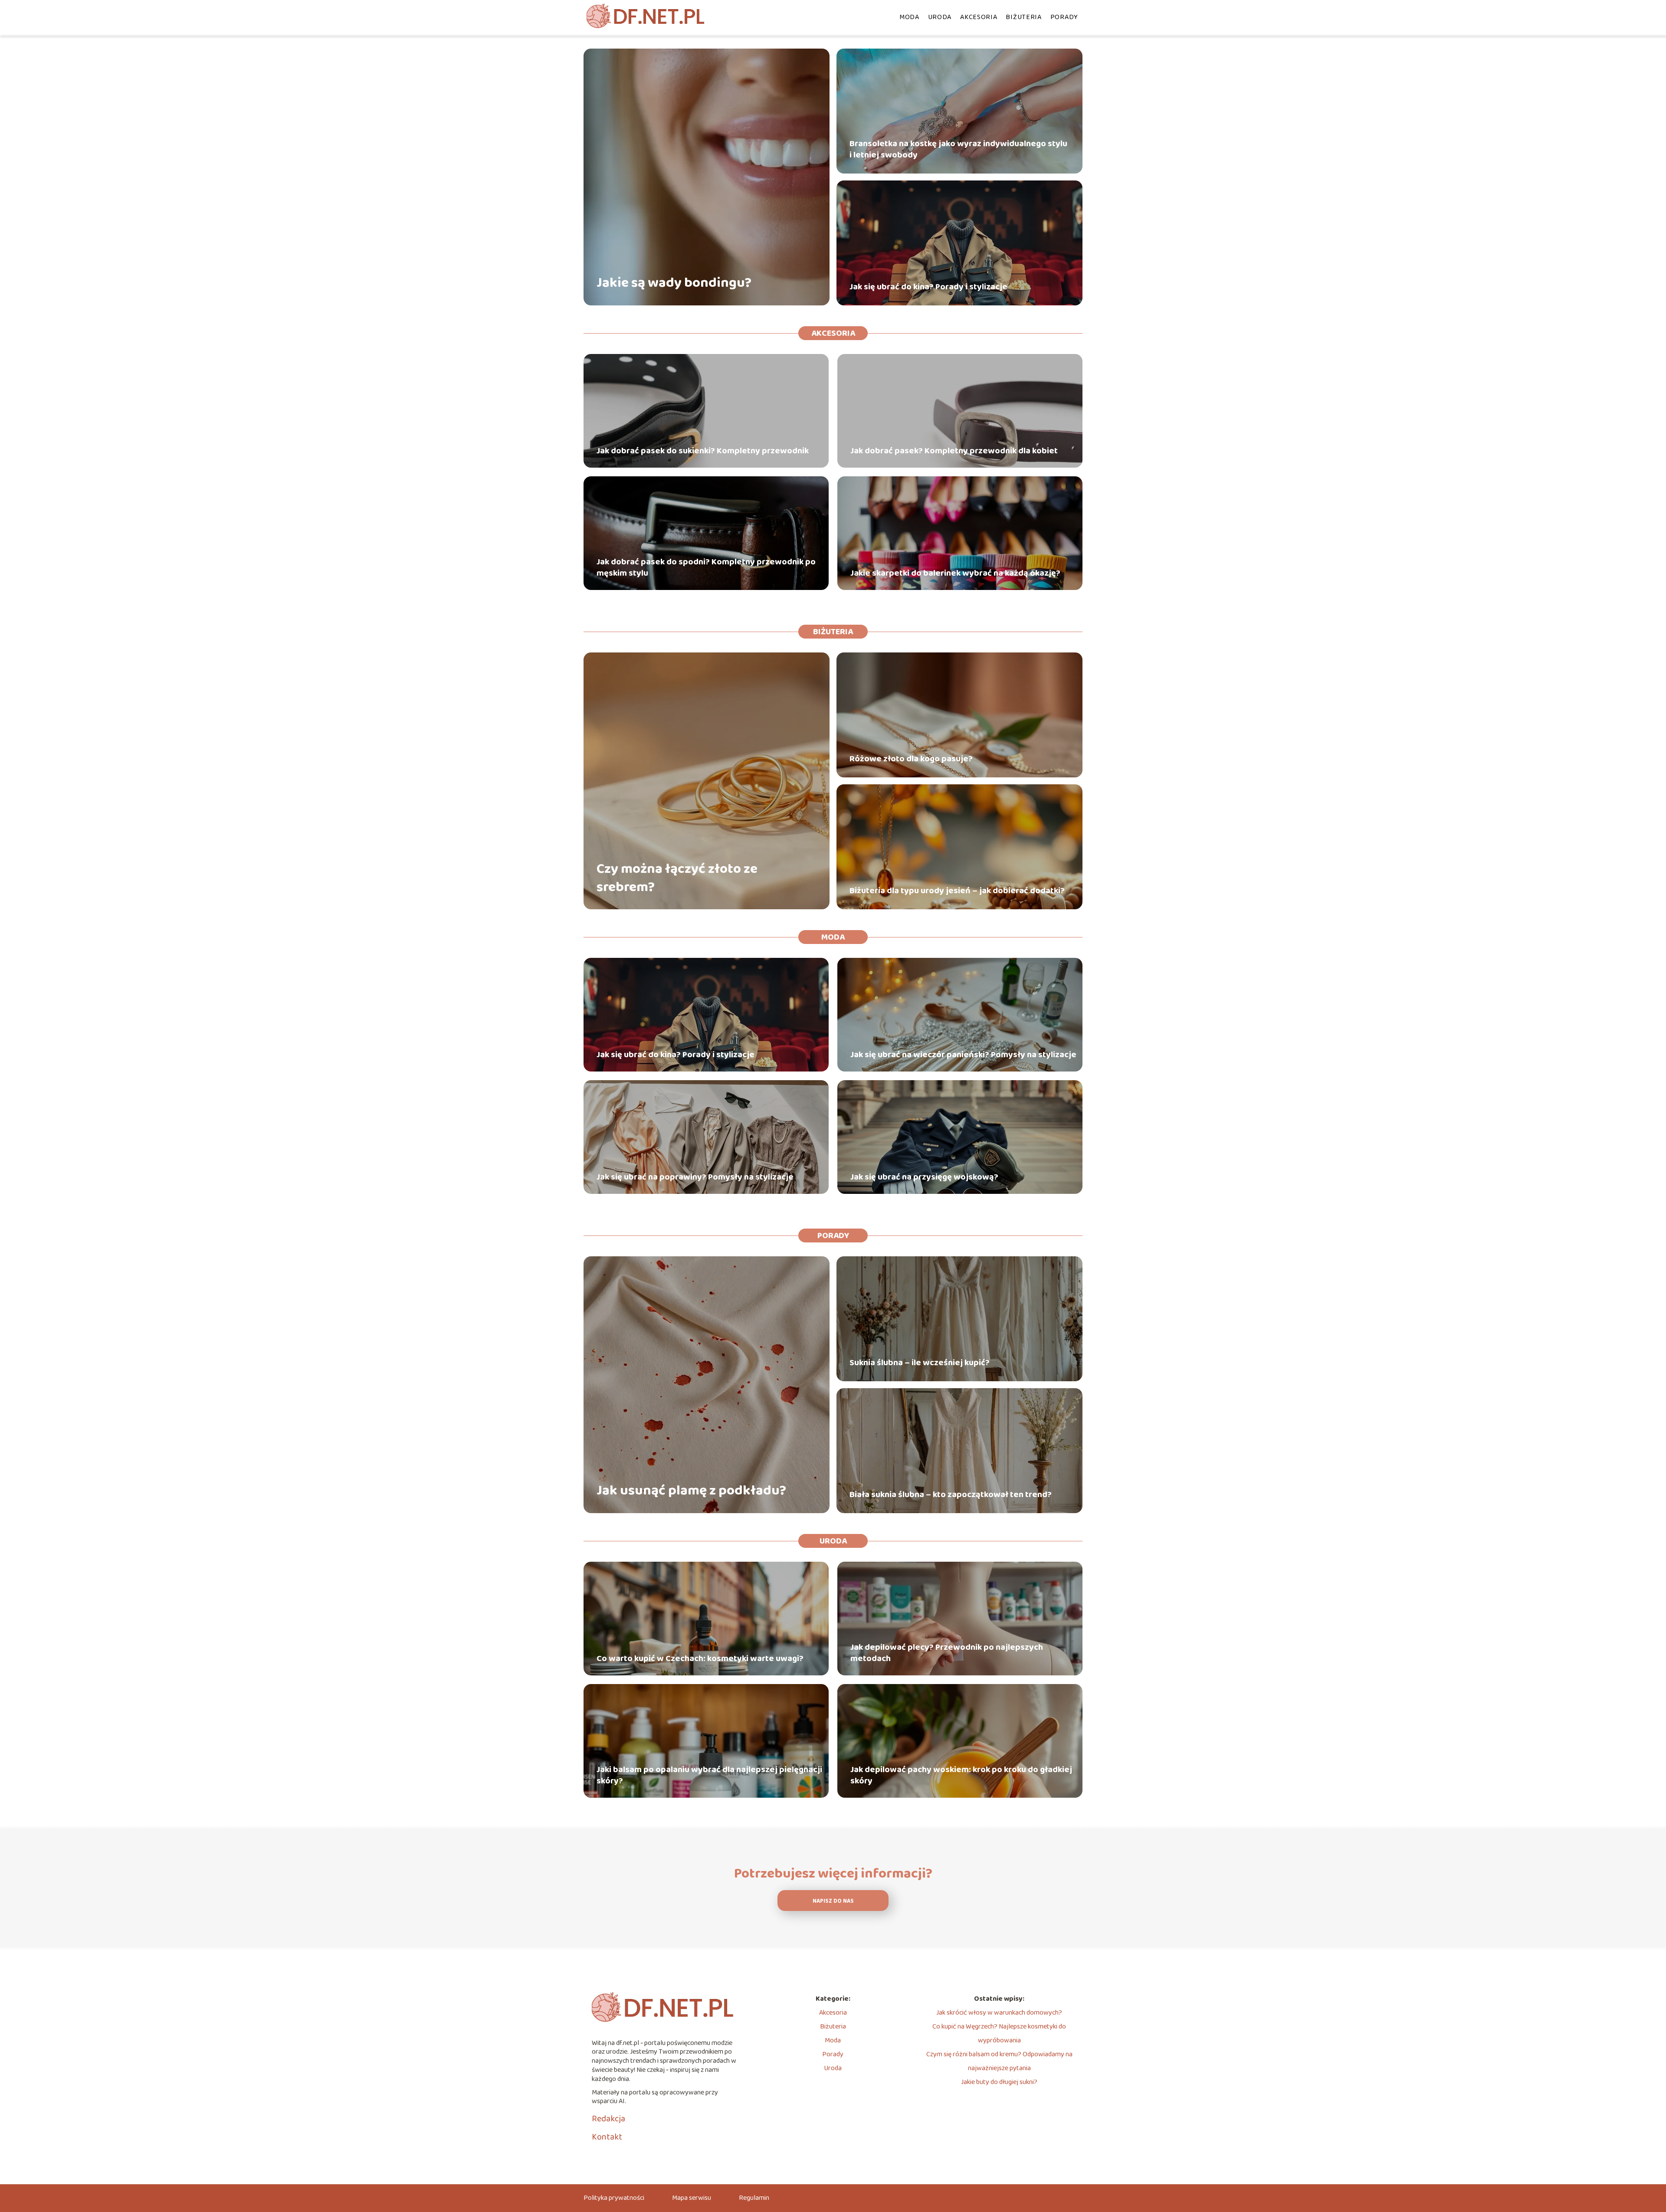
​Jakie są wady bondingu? (674, 283)
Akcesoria (979, 17)
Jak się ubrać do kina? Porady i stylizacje (928, 287)
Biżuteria (1023, 17)
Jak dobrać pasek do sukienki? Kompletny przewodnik (703, 451)
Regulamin (754, 2198)
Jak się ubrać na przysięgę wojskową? (924, 1177)
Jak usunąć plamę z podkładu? (691, 1491)
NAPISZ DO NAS (833, 1901)
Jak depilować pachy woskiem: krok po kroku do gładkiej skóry (961, 1775)
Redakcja (608, 2119)
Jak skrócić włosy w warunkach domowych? (999, 2013)
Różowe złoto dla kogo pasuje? (911, 759)
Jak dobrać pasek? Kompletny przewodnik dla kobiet (954, 451)
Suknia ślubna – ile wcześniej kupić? (920, 1363)
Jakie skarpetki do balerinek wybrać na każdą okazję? (955, 573)
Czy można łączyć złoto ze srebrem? (677, 878)
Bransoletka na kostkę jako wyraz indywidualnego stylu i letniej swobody (958, 149)
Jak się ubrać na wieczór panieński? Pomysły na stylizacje (963, 1055)
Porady (1064, 17)
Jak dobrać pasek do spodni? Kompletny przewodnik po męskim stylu (706, 567)
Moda (909, 17)
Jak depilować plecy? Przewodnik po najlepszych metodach (947, 1653)
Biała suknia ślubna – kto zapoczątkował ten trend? (951, 1494)
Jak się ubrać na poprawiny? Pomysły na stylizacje (695, 1177)
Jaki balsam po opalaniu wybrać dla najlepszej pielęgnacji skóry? (709, 1775)
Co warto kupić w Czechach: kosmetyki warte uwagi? (700, 1658)
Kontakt (607, 2137)
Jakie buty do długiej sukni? (999, 2082)
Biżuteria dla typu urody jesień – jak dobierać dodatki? (957, 891)
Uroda (940, 17)
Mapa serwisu (692, 2198)
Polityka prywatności (614, 2198)
